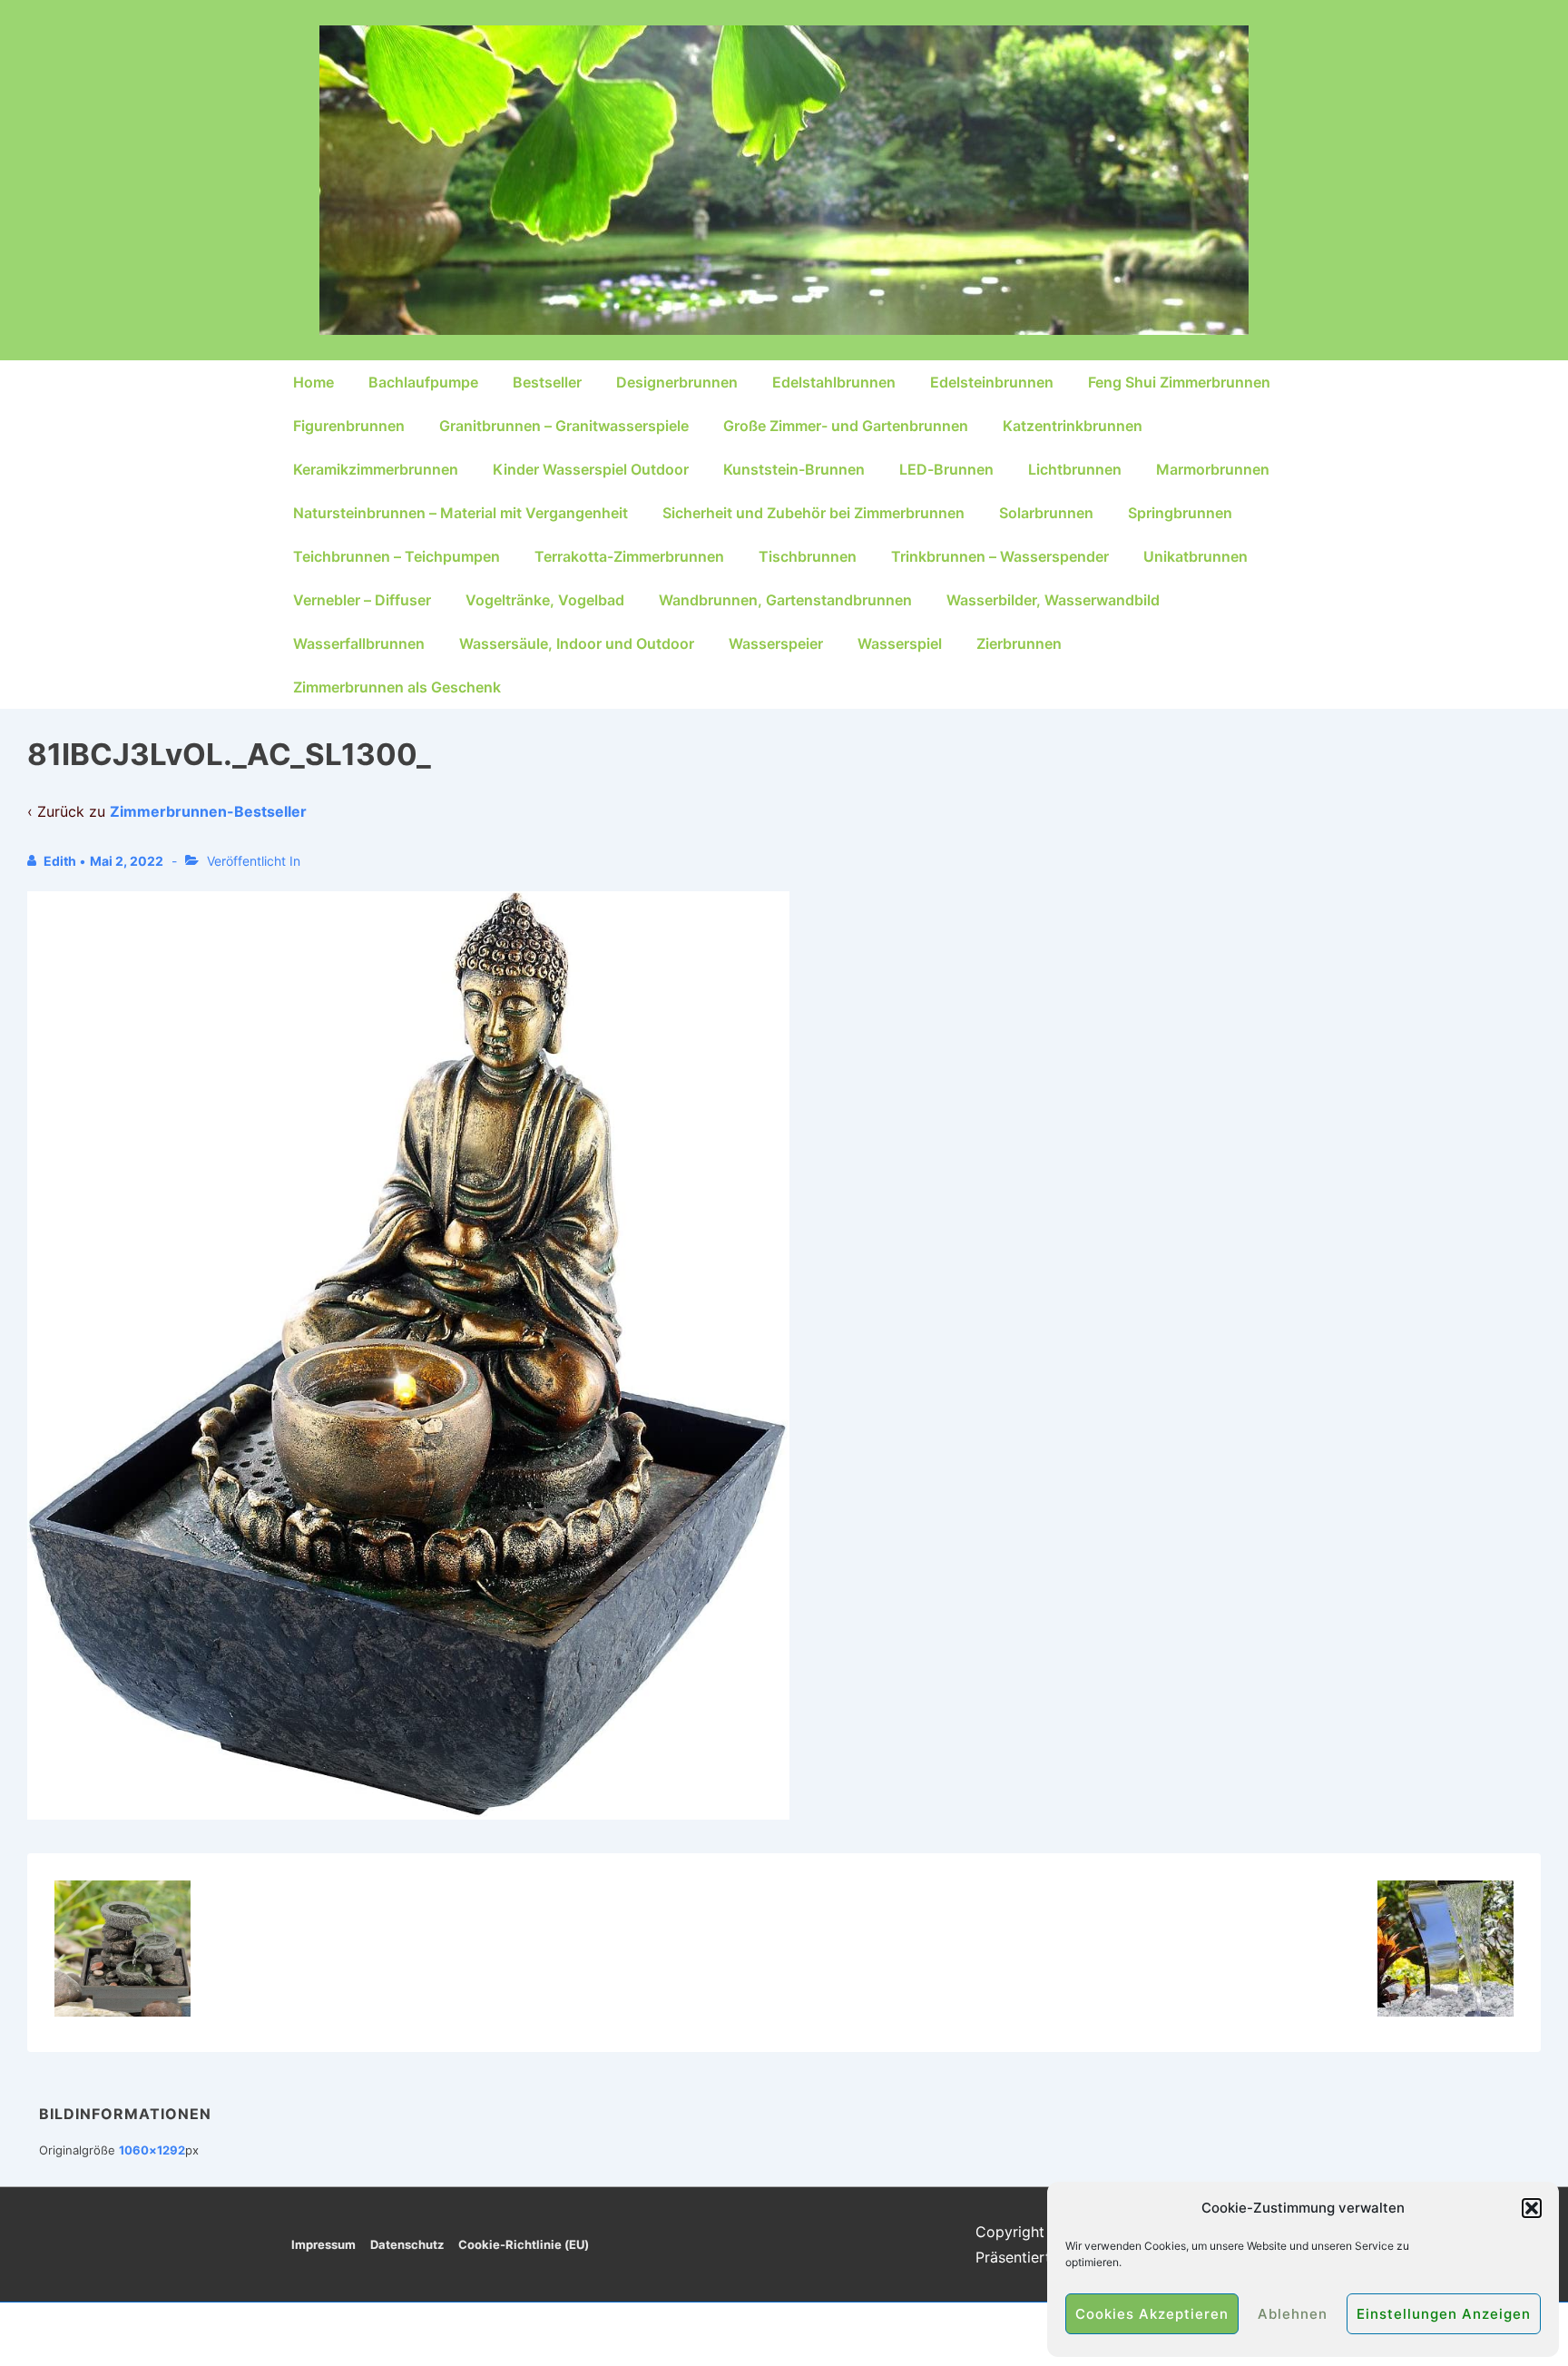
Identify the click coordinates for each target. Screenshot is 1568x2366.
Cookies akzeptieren (1152, 2314)
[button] (1532, 2208)
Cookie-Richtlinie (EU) (524, 2244)
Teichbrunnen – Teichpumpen (397, 556)
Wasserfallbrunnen (359, 643)
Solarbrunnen (1046, 513)
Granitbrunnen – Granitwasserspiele (564, 426)
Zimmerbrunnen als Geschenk (397, 687)
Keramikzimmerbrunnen (376, 469)
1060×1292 (152, 2150)
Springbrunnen (1180, 513)
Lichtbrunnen (1075, 469)
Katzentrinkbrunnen (1073, 426)
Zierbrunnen (1019, 643)
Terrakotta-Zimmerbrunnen (629, 556)
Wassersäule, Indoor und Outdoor (577, 643)
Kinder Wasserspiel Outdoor (591, 469)
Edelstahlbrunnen (834, 382)
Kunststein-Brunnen (794, 469)
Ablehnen (1293, 2314)
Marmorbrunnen (1213, 469)
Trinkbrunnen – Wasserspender (1000, 556)
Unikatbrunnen (1196, 556)
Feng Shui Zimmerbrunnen (1179, 382)
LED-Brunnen (946, 469)
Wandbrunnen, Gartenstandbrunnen (785, 600)
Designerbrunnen (677, 382)
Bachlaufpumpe (423, 382)
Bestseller (547, 382)
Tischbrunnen (808, 556)
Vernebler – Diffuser (362, 600)
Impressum (323, 2244)
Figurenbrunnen (349, 426)
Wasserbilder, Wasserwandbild (1053, 600)
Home (314, 382)
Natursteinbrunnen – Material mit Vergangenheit (461, 513)
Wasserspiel (900, 643)
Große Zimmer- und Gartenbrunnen (846, 426)
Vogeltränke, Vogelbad (545, 600)
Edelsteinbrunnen (992, 382)
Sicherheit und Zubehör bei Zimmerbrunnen (813, 513)
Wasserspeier (776, 643)
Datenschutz (407, 2244)
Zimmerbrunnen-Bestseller (208, 811)
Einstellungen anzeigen (1444, 2314)
